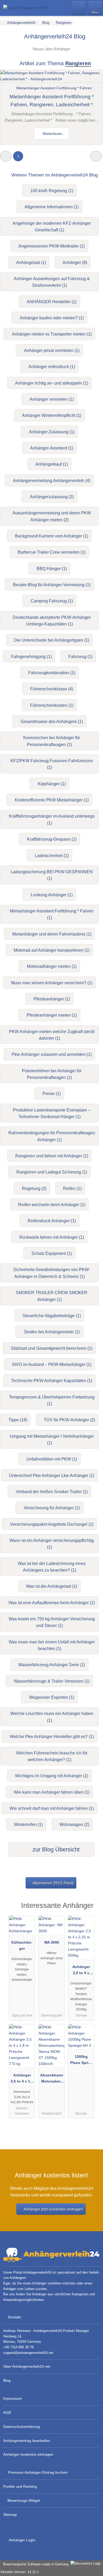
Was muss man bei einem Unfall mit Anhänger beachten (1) (52, 1645)
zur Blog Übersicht (55, 1849)
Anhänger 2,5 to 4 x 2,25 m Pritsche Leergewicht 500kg (81, 1971)
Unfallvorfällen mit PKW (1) (52, 1459)
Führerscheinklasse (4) (52, 689)
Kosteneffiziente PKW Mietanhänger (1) (52, 800)
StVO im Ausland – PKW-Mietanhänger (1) (52, 1364)
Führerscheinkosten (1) (52, 705)
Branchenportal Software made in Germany (35, 2564)
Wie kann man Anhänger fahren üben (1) (52, 1792)
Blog (7, 2380)
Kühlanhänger (22, 1945)
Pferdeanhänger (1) (52, 999)
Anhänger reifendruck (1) (52, 367)
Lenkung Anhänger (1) (52, 895)
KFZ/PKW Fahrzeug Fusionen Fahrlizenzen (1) (52, 764)
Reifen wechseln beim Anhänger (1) (52, 1205)
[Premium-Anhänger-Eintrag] (92, 1910)
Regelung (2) (34, 1188)
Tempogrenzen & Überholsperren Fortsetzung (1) (52, 1400)
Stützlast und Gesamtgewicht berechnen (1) (52, 1348)
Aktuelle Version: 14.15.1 (20, 2572)
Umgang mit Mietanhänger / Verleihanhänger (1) (52, 1440)
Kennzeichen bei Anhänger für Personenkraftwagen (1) (52, 741)
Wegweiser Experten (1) (52, 1697)
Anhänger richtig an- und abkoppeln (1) (52, 383)
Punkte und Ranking (20, 2486)
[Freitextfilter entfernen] (79, 8)
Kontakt (15, 2317)
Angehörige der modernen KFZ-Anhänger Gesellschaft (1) (52, 227)
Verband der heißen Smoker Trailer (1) (52, 1492)
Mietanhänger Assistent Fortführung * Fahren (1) (52, 914)
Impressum (13, 2398)
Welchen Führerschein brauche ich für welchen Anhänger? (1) (52, 1756)
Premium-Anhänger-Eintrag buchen (38, 2472)
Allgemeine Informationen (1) (52, 207)
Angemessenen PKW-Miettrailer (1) (52, 246)
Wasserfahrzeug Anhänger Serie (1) (52, 1665)
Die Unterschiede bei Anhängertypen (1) (52, 640)
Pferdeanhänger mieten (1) (52, 1015)
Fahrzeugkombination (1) (52, 673)
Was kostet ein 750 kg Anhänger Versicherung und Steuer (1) (52, 1622)
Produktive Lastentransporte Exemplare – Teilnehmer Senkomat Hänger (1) (52, 1113)
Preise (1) (52, 1094)
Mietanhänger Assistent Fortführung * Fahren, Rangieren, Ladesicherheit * (52, 101)
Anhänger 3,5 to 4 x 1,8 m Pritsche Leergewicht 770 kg (22, 2079)
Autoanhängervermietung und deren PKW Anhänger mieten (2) (52, 516)
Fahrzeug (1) (80, 657)
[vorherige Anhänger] (6, 156)
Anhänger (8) (75, 263)
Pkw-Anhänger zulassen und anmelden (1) (52, 1054)
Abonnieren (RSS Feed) (53, 1883)
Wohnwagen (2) (74, 1825)
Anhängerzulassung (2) (52, 497)
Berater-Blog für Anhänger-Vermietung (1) (52, 585)
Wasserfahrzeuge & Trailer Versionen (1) (52, 1681)
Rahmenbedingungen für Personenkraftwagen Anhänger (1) (52, 1136)
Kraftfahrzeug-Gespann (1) (52, 839)
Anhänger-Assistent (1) (52, 448)
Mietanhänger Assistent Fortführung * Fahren (54, 88)
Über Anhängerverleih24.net (27, 2366)
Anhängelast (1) (31, 263)
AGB (7, 2412)
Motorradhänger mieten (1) (52, 966)
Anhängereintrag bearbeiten (27, 2441)
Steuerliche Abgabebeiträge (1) (52, 1316)
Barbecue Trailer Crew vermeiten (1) (52, 552)
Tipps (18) (18, 1420)
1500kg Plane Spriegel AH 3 (81, 2061)
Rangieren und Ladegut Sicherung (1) (52, 1172)
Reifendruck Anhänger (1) (52, 1221)
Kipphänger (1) (52, 784)
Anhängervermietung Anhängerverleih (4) (52, 481)
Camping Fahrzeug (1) (52, 601)
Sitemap (10, 2515)
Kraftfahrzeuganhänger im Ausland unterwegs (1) (52, 819)
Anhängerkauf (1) (52, 464)
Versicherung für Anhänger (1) (52, 1508)
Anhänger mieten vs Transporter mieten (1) (52, 334)
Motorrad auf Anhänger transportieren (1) (52, 950)
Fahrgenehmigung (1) (31, 657)
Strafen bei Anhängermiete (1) (52, 1332)
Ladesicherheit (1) (52, 856)
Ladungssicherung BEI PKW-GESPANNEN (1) (52, 875)
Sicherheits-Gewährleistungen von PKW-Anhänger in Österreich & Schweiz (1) (52, 1273)
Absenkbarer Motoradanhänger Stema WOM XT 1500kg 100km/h (52, 2079)
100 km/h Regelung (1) (52, 191)
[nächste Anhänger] (96, 156)
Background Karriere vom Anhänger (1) (52, 536)
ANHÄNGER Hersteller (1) (52, 302)
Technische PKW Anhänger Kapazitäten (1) (52, 1381)
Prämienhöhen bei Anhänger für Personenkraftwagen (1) (52, 1074)
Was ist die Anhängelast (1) (52, 1586)
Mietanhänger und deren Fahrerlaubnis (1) (52, 934)
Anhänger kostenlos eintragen (28, 2454)
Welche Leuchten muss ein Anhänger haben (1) (52, 1717)
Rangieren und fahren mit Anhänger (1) (52, 1156)
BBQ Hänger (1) (52, 569)
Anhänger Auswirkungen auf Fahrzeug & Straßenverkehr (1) (52, 282)
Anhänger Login (22, 2540)
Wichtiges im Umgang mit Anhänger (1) (52, 1776)
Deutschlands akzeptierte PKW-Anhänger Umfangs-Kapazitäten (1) (52, 621)
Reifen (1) (72, 1188)
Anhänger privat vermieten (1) (52, 350)
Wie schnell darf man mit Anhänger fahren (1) (52, 1808)
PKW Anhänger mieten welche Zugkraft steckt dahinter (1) (52, 1035)
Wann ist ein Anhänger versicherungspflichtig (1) (52, 1544)
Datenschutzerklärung (22, 2427)
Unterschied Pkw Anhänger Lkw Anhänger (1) (52, 1476)
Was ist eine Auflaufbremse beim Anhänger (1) (52, 1603)
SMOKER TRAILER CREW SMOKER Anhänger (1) (52, 1296)
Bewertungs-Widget (24, 2500)
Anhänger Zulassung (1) (52, 432)
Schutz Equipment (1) (52, 1253)
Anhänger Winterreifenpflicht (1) (52, 415)
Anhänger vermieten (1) (52, 399)
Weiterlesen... (53, 134)
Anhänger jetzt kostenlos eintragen (53, 2209)
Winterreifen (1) (28, 1825)
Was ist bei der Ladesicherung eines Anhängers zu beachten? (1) (52, 1567)
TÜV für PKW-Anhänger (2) (69, 1420)
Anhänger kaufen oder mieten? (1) (52, 318)
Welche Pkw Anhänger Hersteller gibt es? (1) (52, 1737)
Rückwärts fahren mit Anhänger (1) (52, 1237)
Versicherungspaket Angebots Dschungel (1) (52, 1524)
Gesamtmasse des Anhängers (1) (52, 722)
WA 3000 (52, 1942)
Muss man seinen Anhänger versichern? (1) (52, 983)
